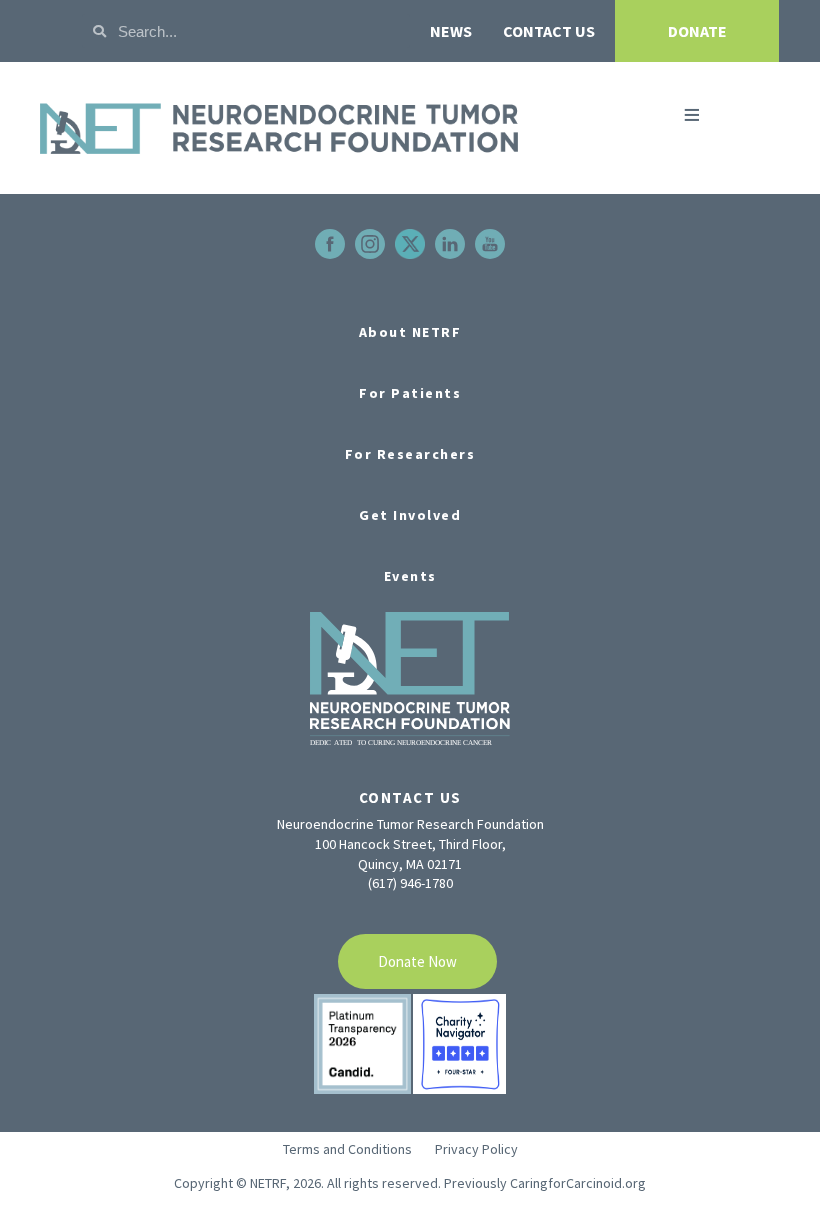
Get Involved (410, 515)
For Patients (410, 393)
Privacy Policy (476, 1149)
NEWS (451, 31)
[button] (691, 115)
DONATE (697, 31)
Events (410, 576)
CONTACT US (549, 31)
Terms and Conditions (347, 1149)
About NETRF (410, 332)
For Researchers (410, 454)
